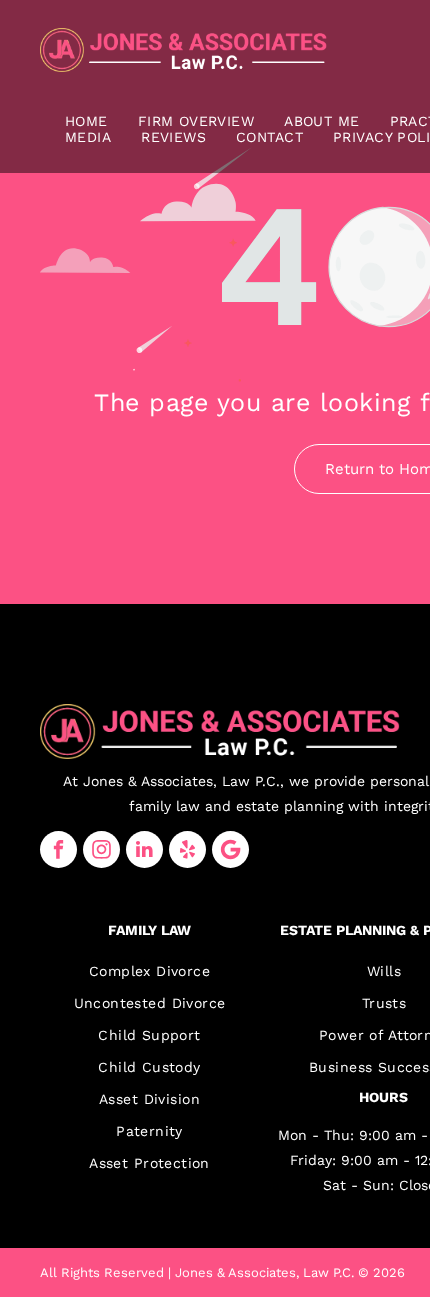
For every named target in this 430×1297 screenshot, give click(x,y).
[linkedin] (144, 849)
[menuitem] (86, 121)
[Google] (230, 849)
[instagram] (101, 849)
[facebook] (58, 849)
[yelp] (187, 849)
